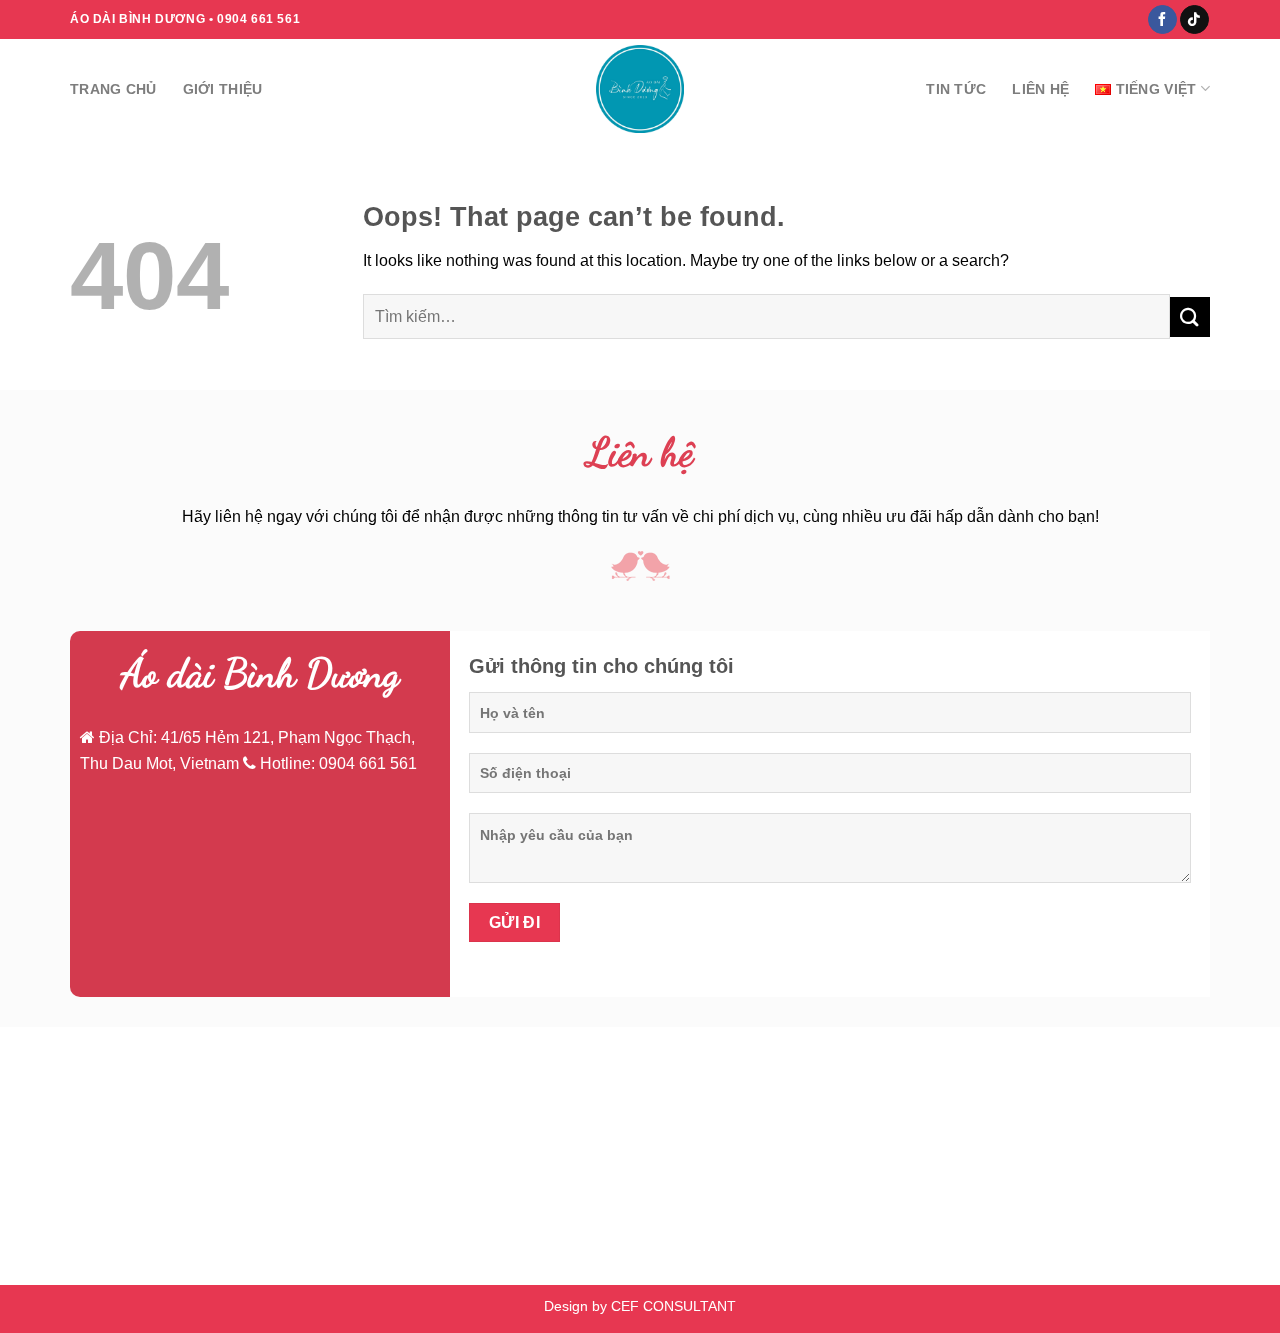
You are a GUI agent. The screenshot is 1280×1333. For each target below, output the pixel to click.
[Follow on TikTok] (1194, 20)
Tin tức (956, 89)
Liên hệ (1040, 89)
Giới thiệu (223, 89)
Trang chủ (113, 89)
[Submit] (1190, 316)
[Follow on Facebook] (1162, 20)
